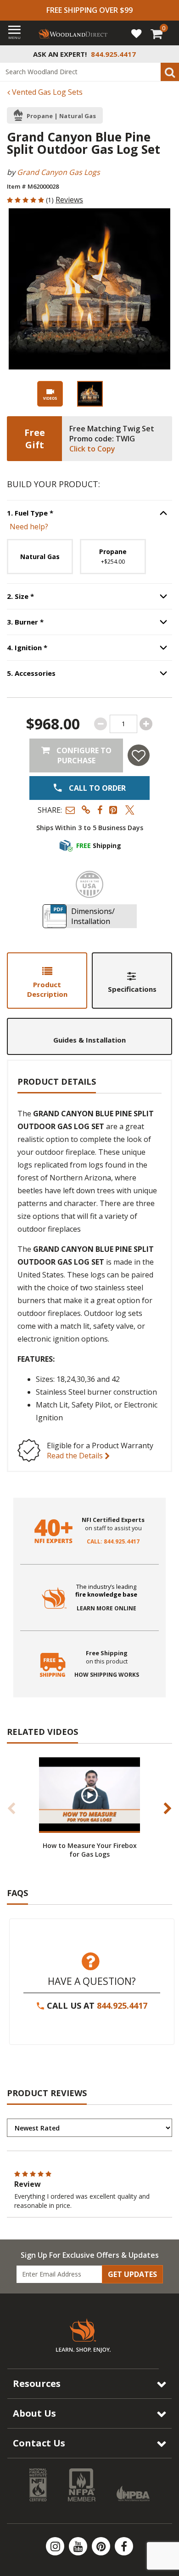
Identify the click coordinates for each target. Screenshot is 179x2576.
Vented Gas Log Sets (46, 92)
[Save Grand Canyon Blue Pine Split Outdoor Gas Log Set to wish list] (139, 755)
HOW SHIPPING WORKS (107, 1675)
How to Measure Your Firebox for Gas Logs (90, 1850)
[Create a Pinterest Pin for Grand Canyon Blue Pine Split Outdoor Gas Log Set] (114, 810)
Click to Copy (92, 449)
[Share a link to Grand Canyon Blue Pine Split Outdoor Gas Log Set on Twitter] (130, 810)
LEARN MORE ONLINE (106, 1609)
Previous (11, 1808)
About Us (34, 2413)
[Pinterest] (102, 2546)
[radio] (40, 557)
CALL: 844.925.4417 (113, 1542)
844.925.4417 (122, 2005)
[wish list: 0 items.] (136, 33)
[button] (70, 810)
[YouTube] (79, 2546)
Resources (37, 2383)
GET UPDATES (132, 2274)
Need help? (29, 527)
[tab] (47, 981)
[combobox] (89, 72)
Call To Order (96, 788)
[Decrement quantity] (101, 724)
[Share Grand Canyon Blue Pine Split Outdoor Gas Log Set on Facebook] (100, 810)
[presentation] (90, 394)
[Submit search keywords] (170, 72)
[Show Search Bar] (167, 54)
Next (168, 1808)
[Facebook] (124, 2546)
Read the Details (76, 1456)
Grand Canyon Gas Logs (59, 172)
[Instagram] (56, 2546)
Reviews (69, 200)
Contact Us (39, 2443)
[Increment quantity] (146, 724)
